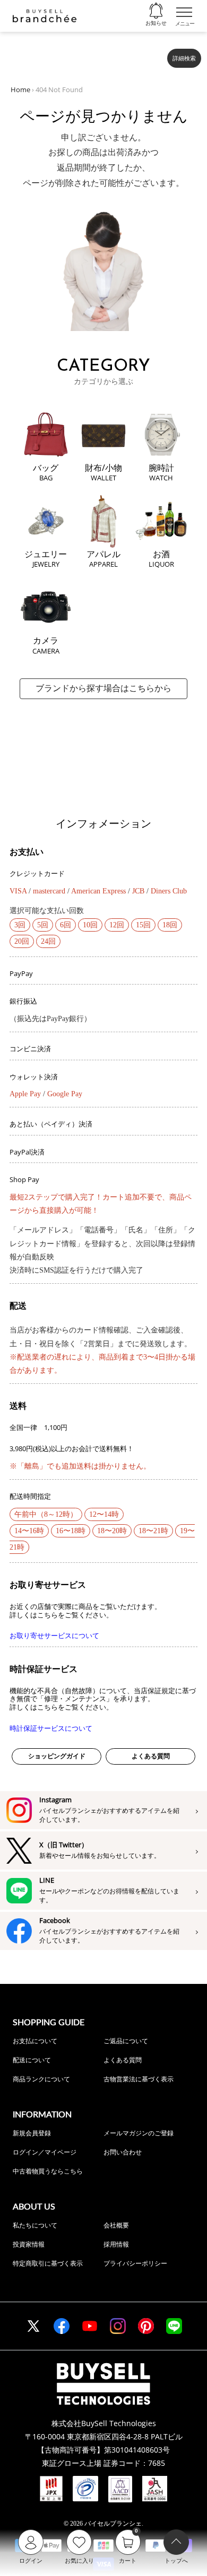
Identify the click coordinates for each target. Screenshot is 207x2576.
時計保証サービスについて (51, 1728)
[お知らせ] (156, 11)
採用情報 (116, 2244)
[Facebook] (62, 2326)
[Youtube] (90, 2326)
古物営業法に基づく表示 (139, 2079)
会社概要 (116, 2225)
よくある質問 (151, 1756)
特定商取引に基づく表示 (48, 2263)
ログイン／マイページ (45, 2152)
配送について (32, 2060)
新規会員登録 (32, 2133)
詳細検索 (184, 58)
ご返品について (126, 2041)
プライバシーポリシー (135, 2263)
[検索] (152, 54)
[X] (33, 2326)
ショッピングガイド (57, 1756)
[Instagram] (118, 2326)
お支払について (35, 2041)
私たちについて (35, 2225)
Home (20, 90)
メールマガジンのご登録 (139, 2133)
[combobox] (86, 54)
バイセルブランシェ (113, 2524)
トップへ (176, 2561)
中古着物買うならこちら (48, 2171)
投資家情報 (29, 2244)
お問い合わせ (123, 2152)
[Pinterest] (146, 2326)
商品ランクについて (41, 2079)
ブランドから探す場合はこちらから (103, 688)
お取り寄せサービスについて (54, 1636)
